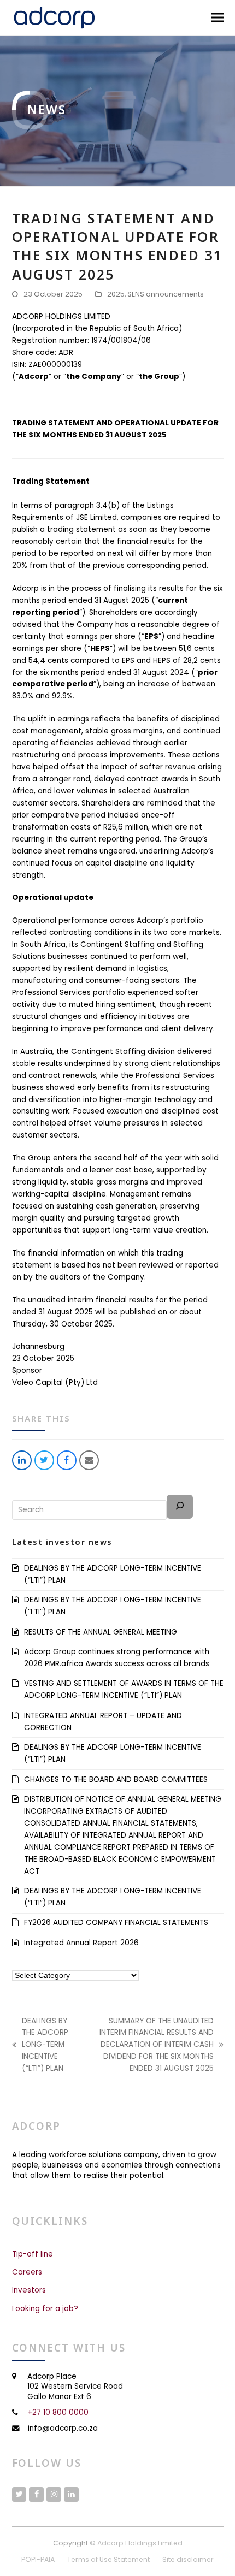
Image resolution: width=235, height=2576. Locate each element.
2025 (116, 294)
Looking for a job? (45, 2309)
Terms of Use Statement (108, 2559)
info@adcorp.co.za (63, 2428)
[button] (218, 18)
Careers (27, 2272)
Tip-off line (33, 2254)
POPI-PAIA (38, 2559)
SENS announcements (166, 294)
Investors (29, 2290)
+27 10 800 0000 (58, 2412)
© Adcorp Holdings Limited (136, 2543)
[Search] (180, 1507)
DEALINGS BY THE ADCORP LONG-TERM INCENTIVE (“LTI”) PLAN (40, 2045)
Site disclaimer (188, 2559)
